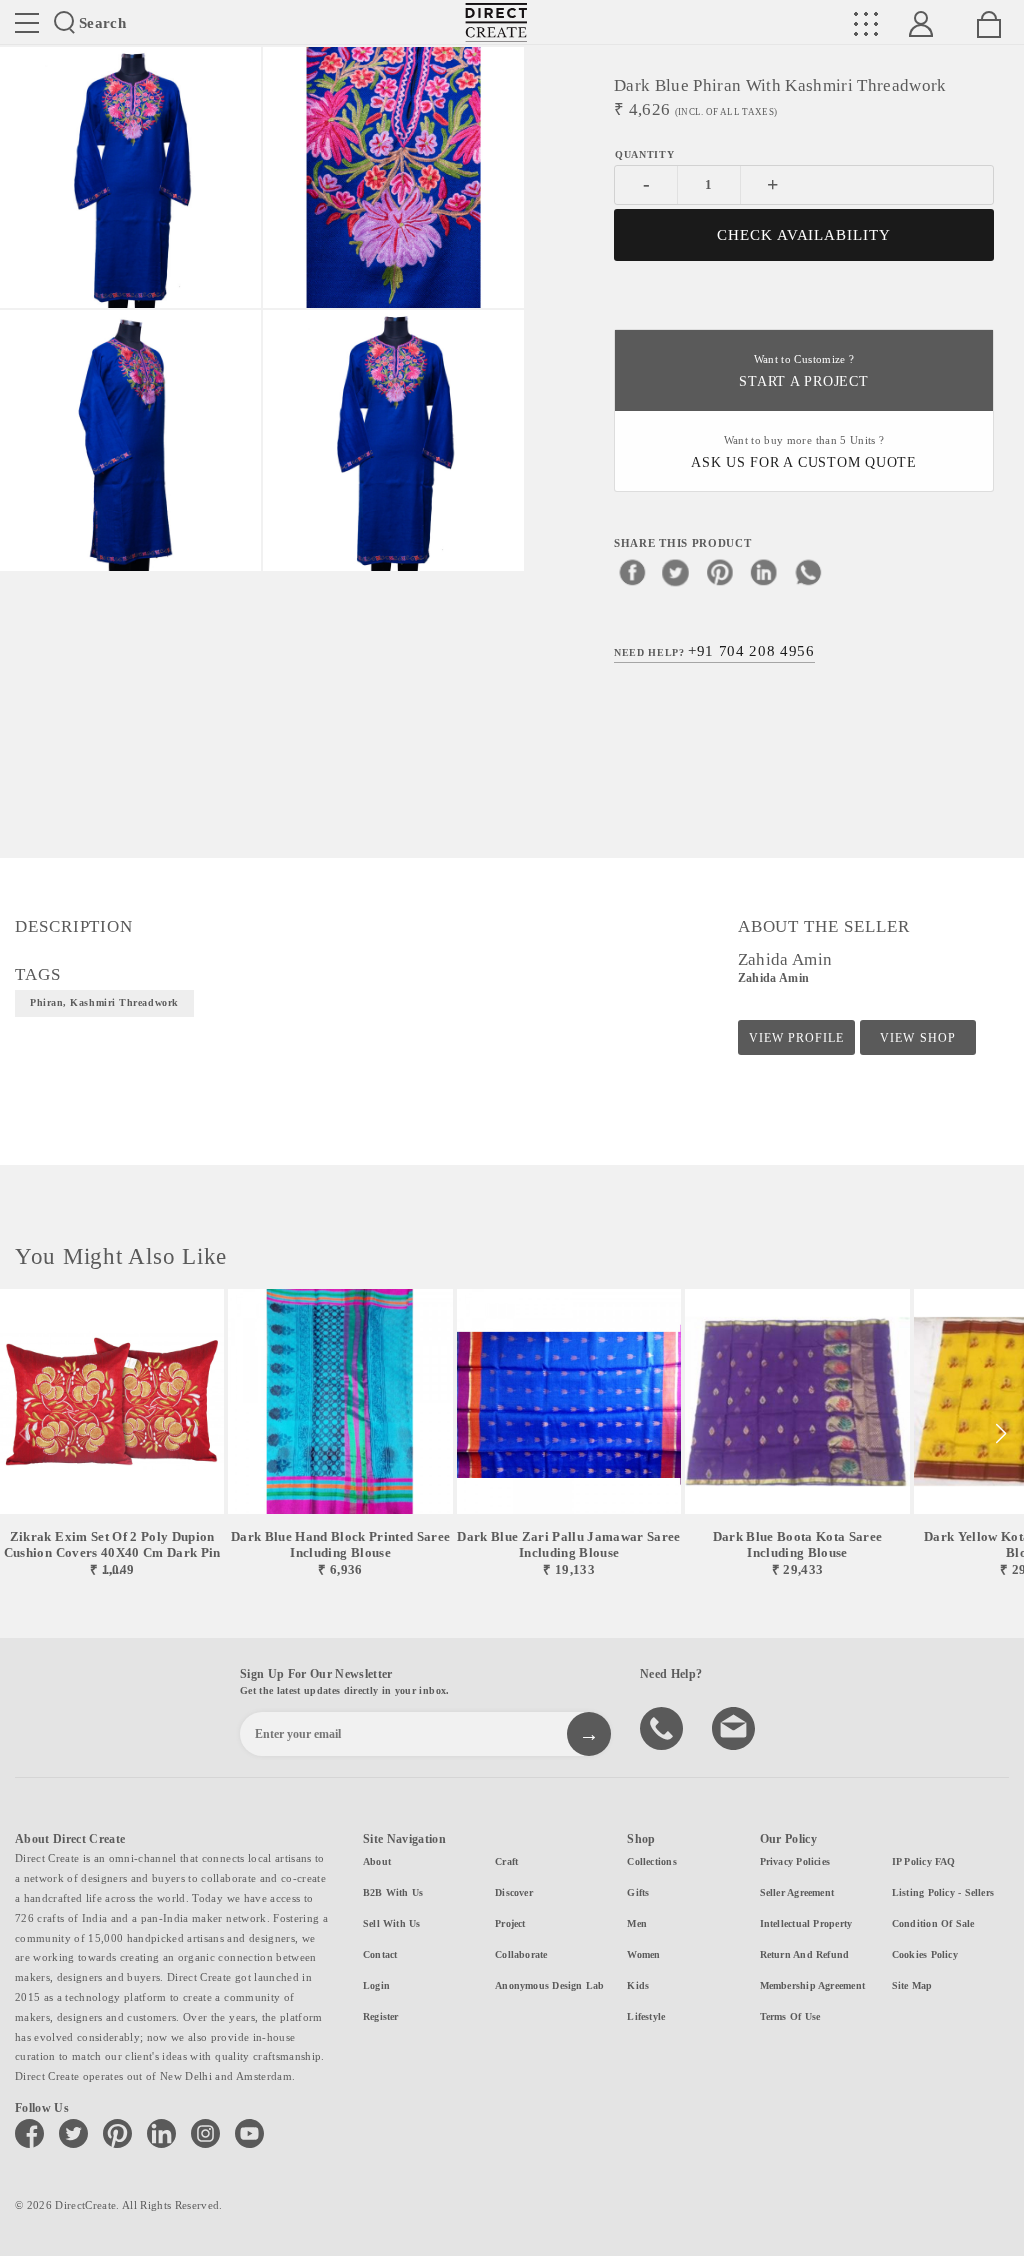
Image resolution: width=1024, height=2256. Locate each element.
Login (376, 1985)
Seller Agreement (797, 1892)
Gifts (638, 1892)
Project (510, 1923)
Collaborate (521, 1954)
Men (637, 1923)
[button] (1000, 1434)
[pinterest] (720, 572)
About (377, 1861)
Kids (638, 1985)
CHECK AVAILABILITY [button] (804, 235)
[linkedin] (764, 572)
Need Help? (714, 651)
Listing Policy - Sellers (943, 1892)
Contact (380, 1954)
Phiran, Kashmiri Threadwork (104, 1002)
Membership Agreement (812, 1985)
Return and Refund (805, 1954)
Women (643, 1954)
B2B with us (393, 1892)
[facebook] (632, 572)
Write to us (736, 1727)
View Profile (796, 1038)
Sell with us (392, 1923)
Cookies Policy (925, 1954)
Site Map (912, 1985)
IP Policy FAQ (924, 1861)
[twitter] (676, 572)
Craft (506, 1861)
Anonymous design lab (549, 1985)
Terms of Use (790, 2016)
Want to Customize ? (803, 371)
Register (381, 2016)
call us (664, 1727)
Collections (651, 1861)
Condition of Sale (933, 1923)
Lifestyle (646, 2016)
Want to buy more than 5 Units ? (804, 452)
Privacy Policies (795, 1861)
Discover (514, 1892)
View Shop (917, 1038)
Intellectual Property (806, 1923)
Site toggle (27, 23)
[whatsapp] (808, 572)
